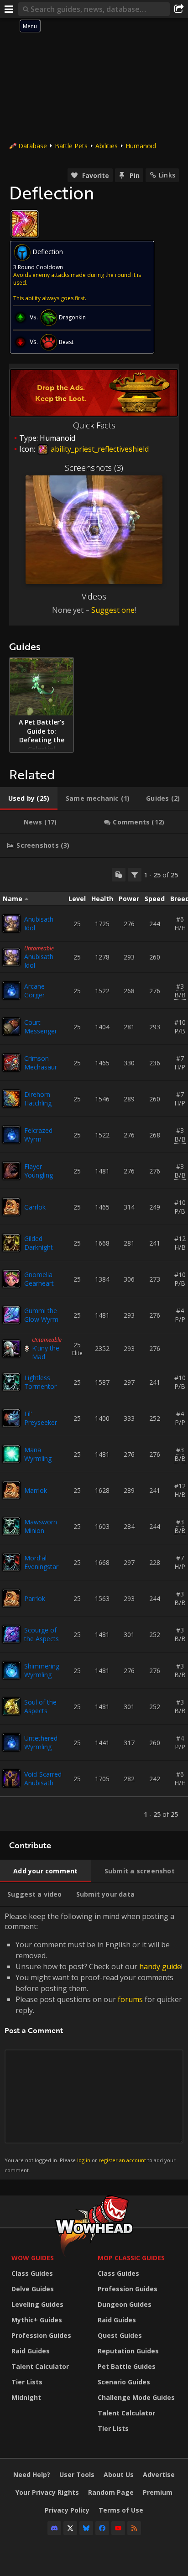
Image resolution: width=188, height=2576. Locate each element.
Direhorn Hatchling (38, 1099)
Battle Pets (71, 146)
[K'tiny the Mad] (11, 1349)
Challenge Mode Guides (136, 2397)
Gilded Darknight (39, 1243)
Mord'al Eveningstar (41, 1562)
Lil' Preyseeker (41, 1418)
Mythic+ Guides (37, 2320)
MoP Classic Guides (131, 2258)
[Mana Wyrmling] (11, 1454)
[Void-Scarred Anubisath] (11, 1778)
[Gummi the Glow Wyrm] (11, 1315)
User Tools (77, 2474)
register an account (122, 2160)
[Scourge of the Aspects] (11, 1634)
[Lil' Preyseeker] (11, 1418)
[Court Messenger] (11, 1027)
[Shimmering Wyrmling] (11, 1670)
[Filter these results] (135, 875)
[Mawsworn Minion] (11, 1526)
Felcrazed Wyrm (38, 1135)
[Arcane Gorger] (11, 991)
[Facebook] (102, 2528)
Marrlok (36, 1490)
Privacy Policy (67, 2510)
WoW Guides (33, 2258)
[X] (70, 2528)
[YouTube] (118, 2528)
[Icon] (25, 224)
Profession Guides (41, 2335)
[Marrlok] (11, 1490)
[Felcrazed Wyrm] (11, 1135)
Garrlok (35, 1207)
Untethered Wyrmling (41, 1742)
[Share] (179, 9)
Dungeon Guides (125, 2304)
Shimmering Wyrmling (42, 1670)
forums (130, 1999)
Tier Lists (27, 2382)
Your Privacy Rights (47, 2492)
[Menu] (9, 9)
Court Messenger (41, 1027)
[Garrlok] (11, 1207)
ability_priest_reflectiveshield (99, 449)
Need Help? (32, 2474)
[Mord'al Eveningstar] (11, 1562)
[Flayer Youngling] (11, 1171)
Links (167, 175)
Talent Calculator (40, 2366)
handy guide (160, 1966)
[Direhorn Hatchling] (11, 1099)
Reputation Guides (128, 2351)
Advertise (159, 2474)
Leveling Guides (37, 2304)
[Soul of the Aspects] (11, 1706)
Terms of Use (121, 2510)
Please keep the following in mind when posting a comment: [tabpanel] (94, 2042)
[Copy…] (119, 875)
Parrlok (35, 1598)
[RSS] (134, 2528)
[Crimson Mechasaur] (11, 1063)
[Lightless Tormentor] (11, 1382)
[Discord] (54, 2528)
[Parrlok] (11, 1598)
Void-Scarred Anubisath (43, 1778)
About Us (119, 2474)
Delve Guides (33, 2289)
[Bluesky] (86, 2528)
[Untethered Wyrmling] (11, 1742)
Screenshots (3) (94, 468)
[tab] (29, 798)
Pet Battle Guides (127, 2366)
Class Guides (32, 2273)
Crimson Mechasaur (41, 1063)
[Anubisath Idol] (11, 923)
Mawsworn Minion (41, 1526)
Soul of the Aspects (40, 1706)
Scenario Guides (124, 2382)
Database (33, 146)
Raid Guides (31, 2351)
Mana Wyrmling (38, 1454)
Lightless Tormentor (40, 1382)
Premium (158, 2492)
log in (84, 2160)
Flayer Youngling (39, 1171)
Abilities (107, 146)
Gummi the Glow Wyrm (41, 1315)
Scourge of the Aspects (42, 1634)
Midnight (26, 2397)
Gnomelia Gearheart (39, 1279)
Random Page (111, 2492)
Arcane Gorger (34, 991)
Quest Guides (120, 2335)
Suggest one (113, 610)
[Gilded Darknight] (11, 1243)
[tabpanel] (94, 1344)
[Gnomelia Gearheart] (11, 1279)
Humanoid (141, 146)
